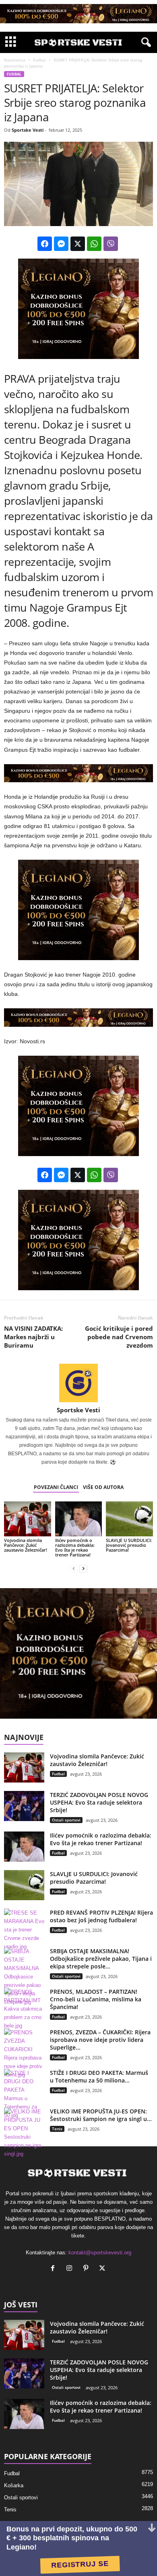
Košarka (14, 2485)
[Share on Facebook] (45, 244)
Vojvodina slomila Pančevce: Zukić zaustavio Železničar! (26, 1545)
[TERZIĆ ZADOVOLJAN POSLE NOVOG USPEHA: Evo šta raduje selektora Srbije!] (24, 1806)
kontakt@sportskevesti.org (100, 2253)
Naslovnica (15, 60)
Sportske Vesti (28, 130)
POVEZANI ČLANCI (56, 1487)
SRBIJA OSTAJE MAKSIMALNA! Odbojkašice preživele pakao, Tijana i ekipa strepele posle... (101, 1959)
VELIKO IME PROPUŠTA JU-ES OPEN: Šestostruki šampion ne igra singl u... (101, 2115)
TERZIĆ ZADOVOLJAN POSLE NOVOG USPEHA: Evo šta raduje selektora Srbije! (99, 1802)
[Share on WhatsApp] (94, 244)
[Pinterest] (88, 2269)
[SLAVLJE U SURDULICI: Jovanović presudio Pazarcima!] (129, 1519)
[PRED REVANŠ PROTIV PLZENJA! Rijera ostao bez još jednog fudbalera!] (24, 1930)
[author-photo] (78, 1383)
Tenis (57, 2129)
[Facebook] (55, 2269)
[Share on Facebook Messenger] (61, 244)
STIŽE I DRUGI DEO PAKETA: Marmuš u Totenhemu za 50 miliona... (99, 2076)
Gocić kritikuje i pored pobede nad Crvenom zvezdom (119, 1337)
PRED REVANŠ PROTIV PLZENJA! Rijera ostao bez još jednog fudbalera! (101, 1916)
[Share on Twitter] (78, 244)
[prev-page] (74, 1568)
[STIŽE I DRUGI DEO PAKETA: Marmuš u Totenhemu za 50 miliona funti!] (24, 2094)
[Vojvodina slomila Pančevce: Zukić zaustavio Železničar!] (28, 1519)
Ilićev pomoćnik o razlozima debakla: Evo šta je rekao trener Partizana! (75, 1547)
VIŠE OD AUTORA (103, 1487)
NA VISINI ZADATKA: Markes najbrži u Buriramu (33, 1337)
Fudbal (39, 60)
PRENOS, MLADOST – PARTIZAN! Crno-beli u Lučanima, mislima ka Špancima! (96, 1999)
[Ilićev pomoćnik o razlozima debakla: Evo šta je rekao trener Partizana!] (79, 1519)
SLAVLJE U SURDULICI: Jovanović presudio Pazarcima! (129, 1545)
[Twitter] (103, 2269)
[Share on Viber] (111, 244)
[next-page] (83, 1568)
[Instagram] (71, 2269)
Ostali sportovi (66, 1820)
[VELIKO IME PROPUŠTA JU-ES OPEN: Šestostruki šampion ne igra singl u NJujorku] (24, 2133)
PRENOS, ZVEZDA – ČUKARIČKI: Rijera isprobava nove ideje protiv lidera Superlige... (100, 2040)
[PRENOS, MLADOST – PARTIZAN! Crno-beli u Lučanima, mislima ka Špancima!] (24, 2009)
